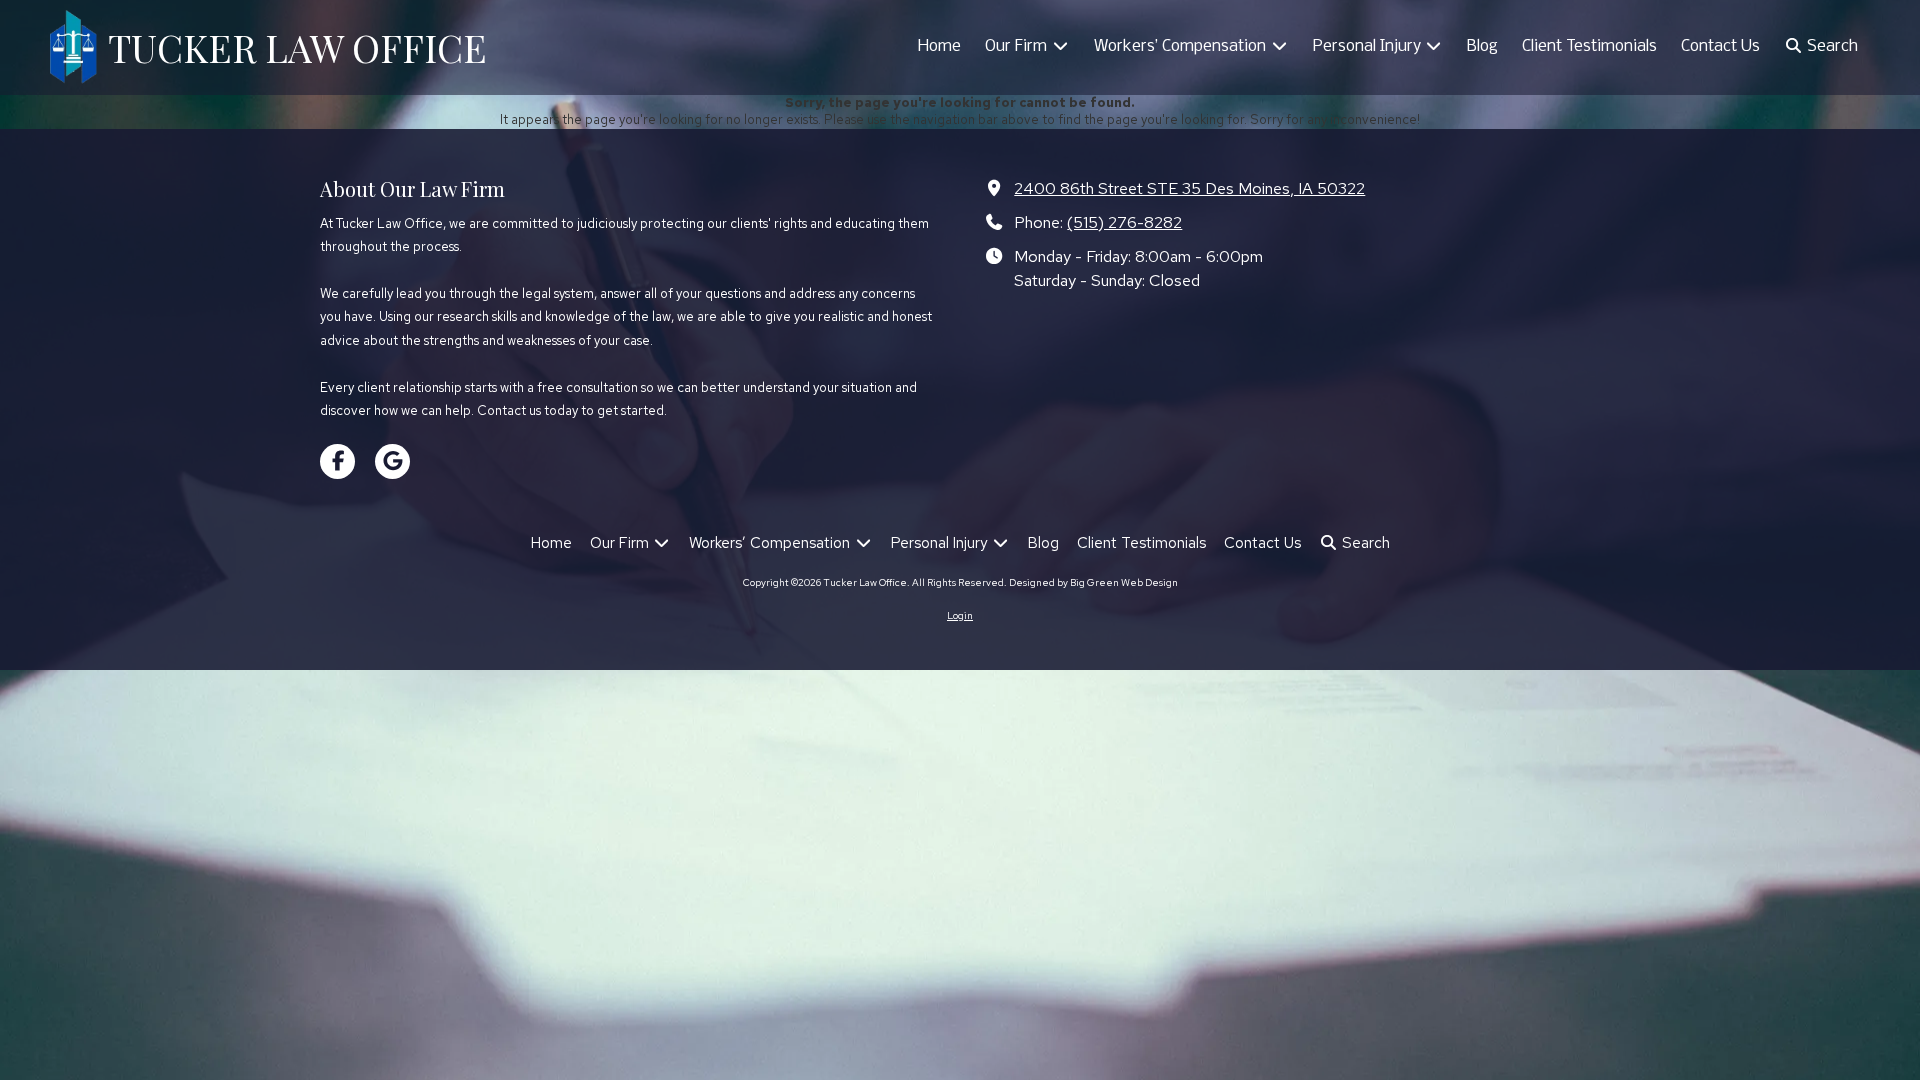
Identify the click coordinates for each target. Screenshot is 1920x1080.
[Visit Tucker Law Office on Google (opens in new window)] (392, 461)
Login (960, 615)
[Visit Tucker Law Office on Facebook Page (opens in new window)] (337, 461)
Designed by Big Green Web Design (1093, 582)
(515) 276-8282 (1124, 222)
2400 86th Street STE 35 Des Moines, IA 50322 (1189, 188)
